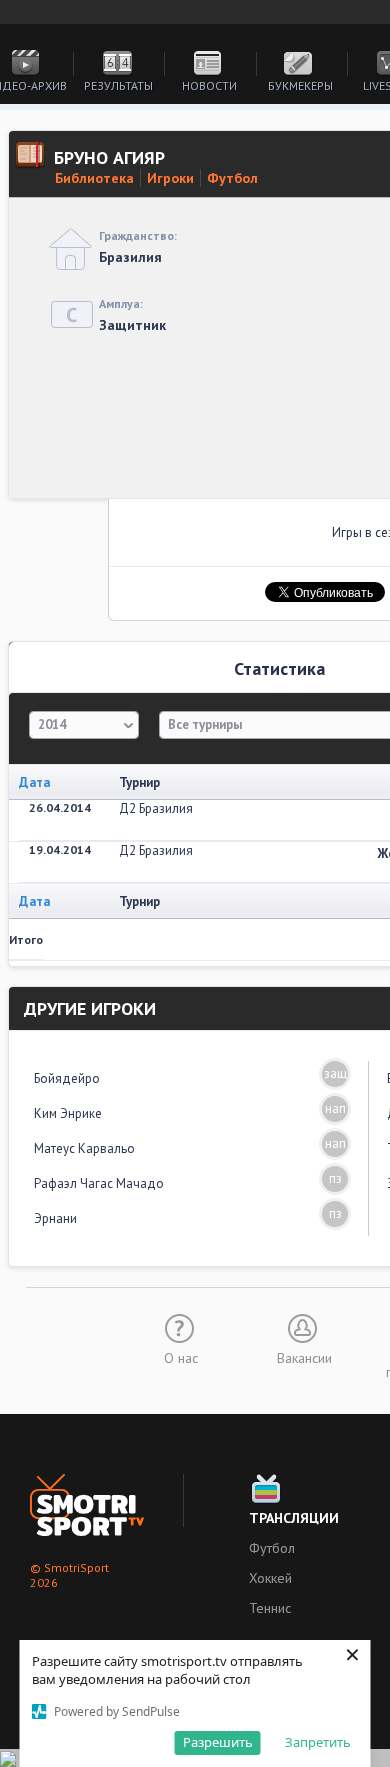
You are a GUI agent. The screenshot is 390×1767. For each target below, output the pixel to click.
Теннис (270, 1608)
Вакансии (304, 1357)
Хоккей (270, 1578)
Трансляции (294, 1518)
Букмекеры (300, 85)
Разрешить (218, 1742)
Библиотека (94, 178)
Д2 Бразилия (156, 808)
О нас (181, 1357)
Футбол (232, 178)
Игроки (170, 178)
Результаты (118, 85)
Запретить (318, 1742)
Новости (209, 85)
